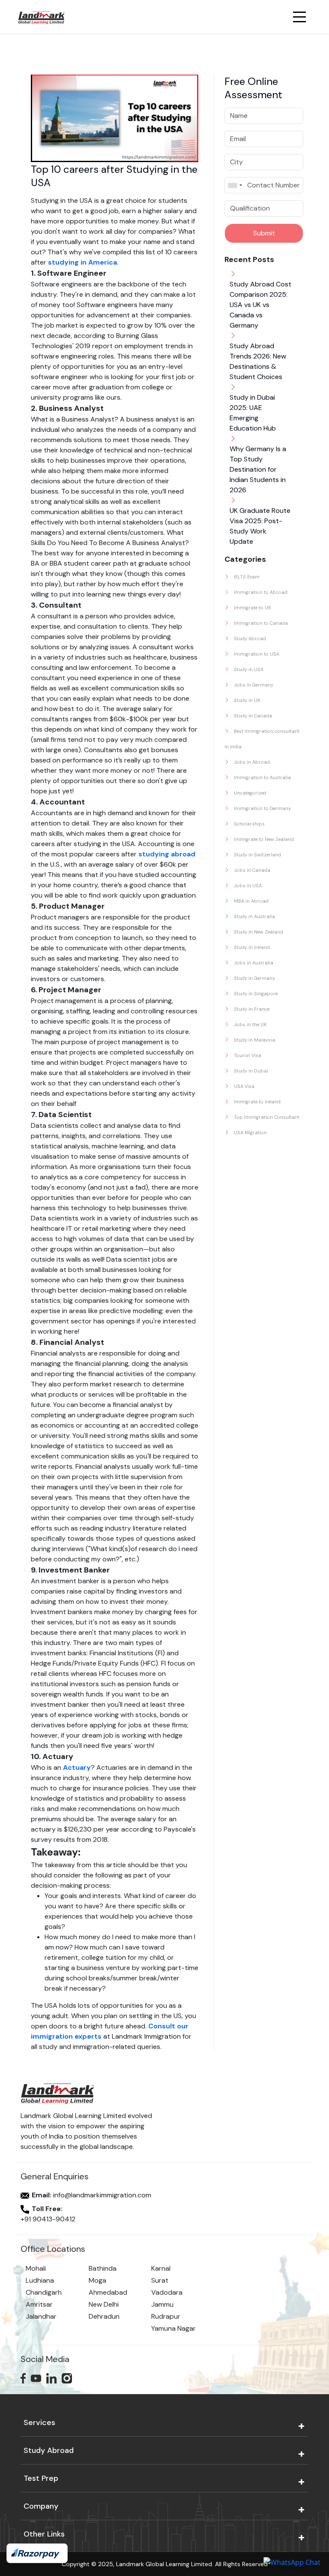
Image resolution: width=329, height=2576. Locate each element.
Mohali (36, 2268)
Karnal (161, 2268)
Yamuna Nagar (173, 2328)
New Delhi (104, 2304)
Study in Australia (254, 916)
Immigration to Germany (262, 808)
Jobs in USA (247, 886)
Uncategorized (250, 793)
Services (39, 2422)
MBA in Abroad (251, 901)
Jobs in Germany (253, 685)
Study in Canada (252, 716)
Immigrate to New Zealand (263, 839)
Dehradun (104, 2316)
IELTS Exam (246, 577)
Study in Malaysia (254, 1040)
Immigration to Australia (262, 777)
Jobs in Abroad (251, 762)
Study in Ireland (251, 947)
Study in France (251, 1009)
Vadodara (167, 2292)
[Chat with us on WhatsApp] (292, 2562)
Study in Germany (254, 978)
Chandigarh (44, 2292)
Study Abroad (249, 639)
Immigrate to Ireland (257, 1102)
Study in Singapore (255, 994)
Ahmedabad (108, 2292)
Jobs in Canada (251, 870)
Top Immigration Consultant (266, 1117)
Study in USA (248, 669)
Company (41, 2506)
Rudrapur (166, 2316)
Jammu (162, 2304)
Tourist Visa (247, 1055)
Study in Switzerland (257, 855)
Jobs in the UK (250, 1024)
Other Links (44, 2534)
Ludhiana (40, 2280)
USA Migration (250, 1133)
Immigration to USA (256, 654)
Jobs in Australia (253, 963)
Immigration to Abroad (260, 592)
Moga (97, 2280)
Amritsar (39, 2304)
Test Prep (41, 2478)
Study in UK (247, 700)
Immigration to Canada (260, 623)
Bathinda (103, 2268)
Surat (160, 2280)
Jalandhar (41, 2316)
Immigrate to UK (252, 608)
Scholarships (249, 824)
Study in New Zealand (258, 932)
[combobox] (235, 185)
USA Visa (244, 1086)
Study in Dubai (250, 1071)
